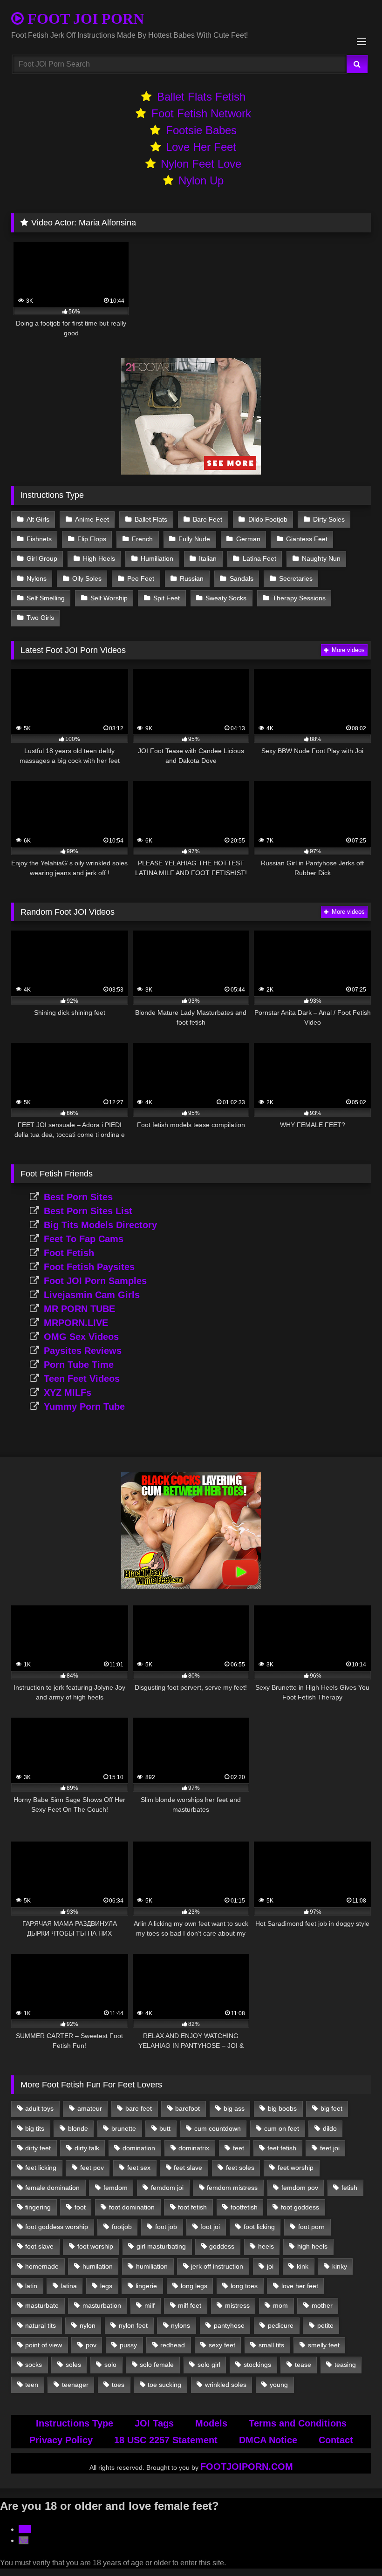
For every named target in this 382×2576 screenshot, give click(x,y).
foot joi (210, 2227)
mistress (237, 2305)
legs (106, 2286)
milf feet (190, 2305)
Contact (336, 2440)
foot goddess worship (57, 2227)
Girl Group (42, 558)
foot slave (39, 2246)
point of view (44, 2345)
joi (270, 2266)
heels (266, 2246)
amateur (90, 2108)
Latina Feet (259, 558)
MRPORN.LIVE (76, 1323)
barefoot (188, 2108)
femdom (116, 2188)
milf (150, 2305)
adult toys (39, 2108)
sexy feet (222, 2345)
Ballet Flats (151, 519)
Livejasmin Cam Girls (92, 1295)
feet (239, 2148)
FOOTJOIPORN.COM (247, 2467)
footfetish (244, 2207)
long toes (244, 2286)
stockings (257, 2365)
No (24, 2540)
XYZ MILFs (68, 1393)
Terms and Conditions (298, 2423)
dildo (330, 2128)
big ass (234, 2108)
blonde (78, 2128)
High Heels (99, 558)
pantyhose (229, 2325)
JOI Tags (154, 2423)
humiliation (152, 2266)
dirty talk (87, 2148)
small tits (271, 2345)
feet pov (92, 2168)
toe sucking (164, 2385)
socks (34, 2365)
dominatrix (194, 2148)
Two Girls (40, 618)
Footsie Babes (201, 130)
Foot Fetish (69, 1253)
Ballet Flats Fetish (201, 97)
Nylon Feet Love (201, 164)
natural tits (41, 2325)
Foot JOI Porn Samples (95, 1281)
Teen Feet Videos (82, 1379)
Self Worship (109, 598)
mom (280, 2305)
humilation (98, 2266)
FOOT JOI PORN (84, 19)
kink (303, 2266)
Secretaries (296, 578)
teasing (345, 2365)
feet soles (240, 2168)
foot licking (259, 2227)
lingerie (146, 2286)
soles (73, 2365)
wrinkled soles (226, 2385)
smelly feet (324, 2345)
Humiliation (157, 558)
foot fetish (192, 2207)
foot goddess (300, 2207)
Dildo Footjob (268, 519)
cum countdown (218, 2128)
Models (211, 2423)
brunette (124, 2128)
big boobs (282, 2108)
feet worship (296, 2168)
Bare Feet (208, 519)
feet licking (41, 2168)
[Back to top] (353, 2548)
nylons (181, 2325)
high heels (312, 2246)
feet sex (139, 2168)
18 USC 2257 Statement (166, 2440)
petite (325, 2325)
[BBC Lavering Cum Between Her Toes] (191, 1586)
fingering (38, 2207)
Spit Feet (167, 598)
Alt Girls (38, 519)
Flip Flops (92, 539)
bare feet (139, 2108)
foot (80, 2207)
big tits (35, 2128)
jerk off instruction (217, 2266)
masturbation (102, 2305)
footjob (122, 2227)
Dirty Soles (329, 519)
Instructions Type (75, 2423)
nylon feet (133, 2325)
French (142, 539)
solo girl (209, 2365)
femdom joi (167, 2188)
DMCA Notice (268, 2440)
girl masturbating (161, 2246)
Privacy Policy (61, 2440)
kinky (340, 2266)
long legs (194, 2286)
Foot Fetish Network (201, 113)
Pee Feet (141, 578)
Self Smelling (46, 598)
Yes (25, 2529)
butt (165, 2128)
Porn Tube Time (79, 1365)
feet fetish (282, 2148)
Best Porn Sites (78, 1197)
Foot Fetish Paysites (89, 1267)
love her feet (300, 2286)
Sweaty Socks (226, 598)
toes (118, 2385)
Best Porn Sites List (88, 1211)
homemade (42, 2266)
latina (69, 2286)
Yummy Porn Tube (84, 1407)
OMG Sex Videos (81, 1337)
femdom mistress (232, 2188)
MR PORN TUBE (79, 1309)
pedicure (281, 2325)
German (248, 539)
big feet (331, 2108)
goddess (222, 2246)
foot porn (311, 2227)
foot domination (132, 2207)
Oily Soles (87, 578)
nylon (88, 2325)
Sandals (242, 578)
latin (31, 2286)
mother (322, 2305)
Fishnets (39, 539)
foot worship (95, 2246)
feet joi (330, 2148)
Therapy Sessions (299, 598)
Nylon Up (201, 180)
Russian (192, 578)
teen (32, 2385)
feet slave (188, 2168)
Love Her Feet (201, 147)
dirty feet (38, 2148)
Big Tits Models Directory (100, 1225)
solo (110, 2365)
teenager (75, 2385)
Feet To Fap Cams (84, 1239)
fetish (349, 2188)
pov (91, 2345)
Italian (208, 558)
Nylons (37, 578)
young (279, 2385)
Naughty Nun (321, 558)
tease (303, 2365)
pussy (128, 2345)
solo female (157, 2365)
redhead (173, 2345)
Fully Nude (194, 539)
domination (139, 2148)
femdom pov (300, 2188)
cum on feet (282, 2128)
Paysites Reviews (83, 1351)
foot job (166, 2227)
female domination (52, 2188)
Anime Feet (92, 519)
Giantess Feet (307, 539)
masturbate (42, 2305)
